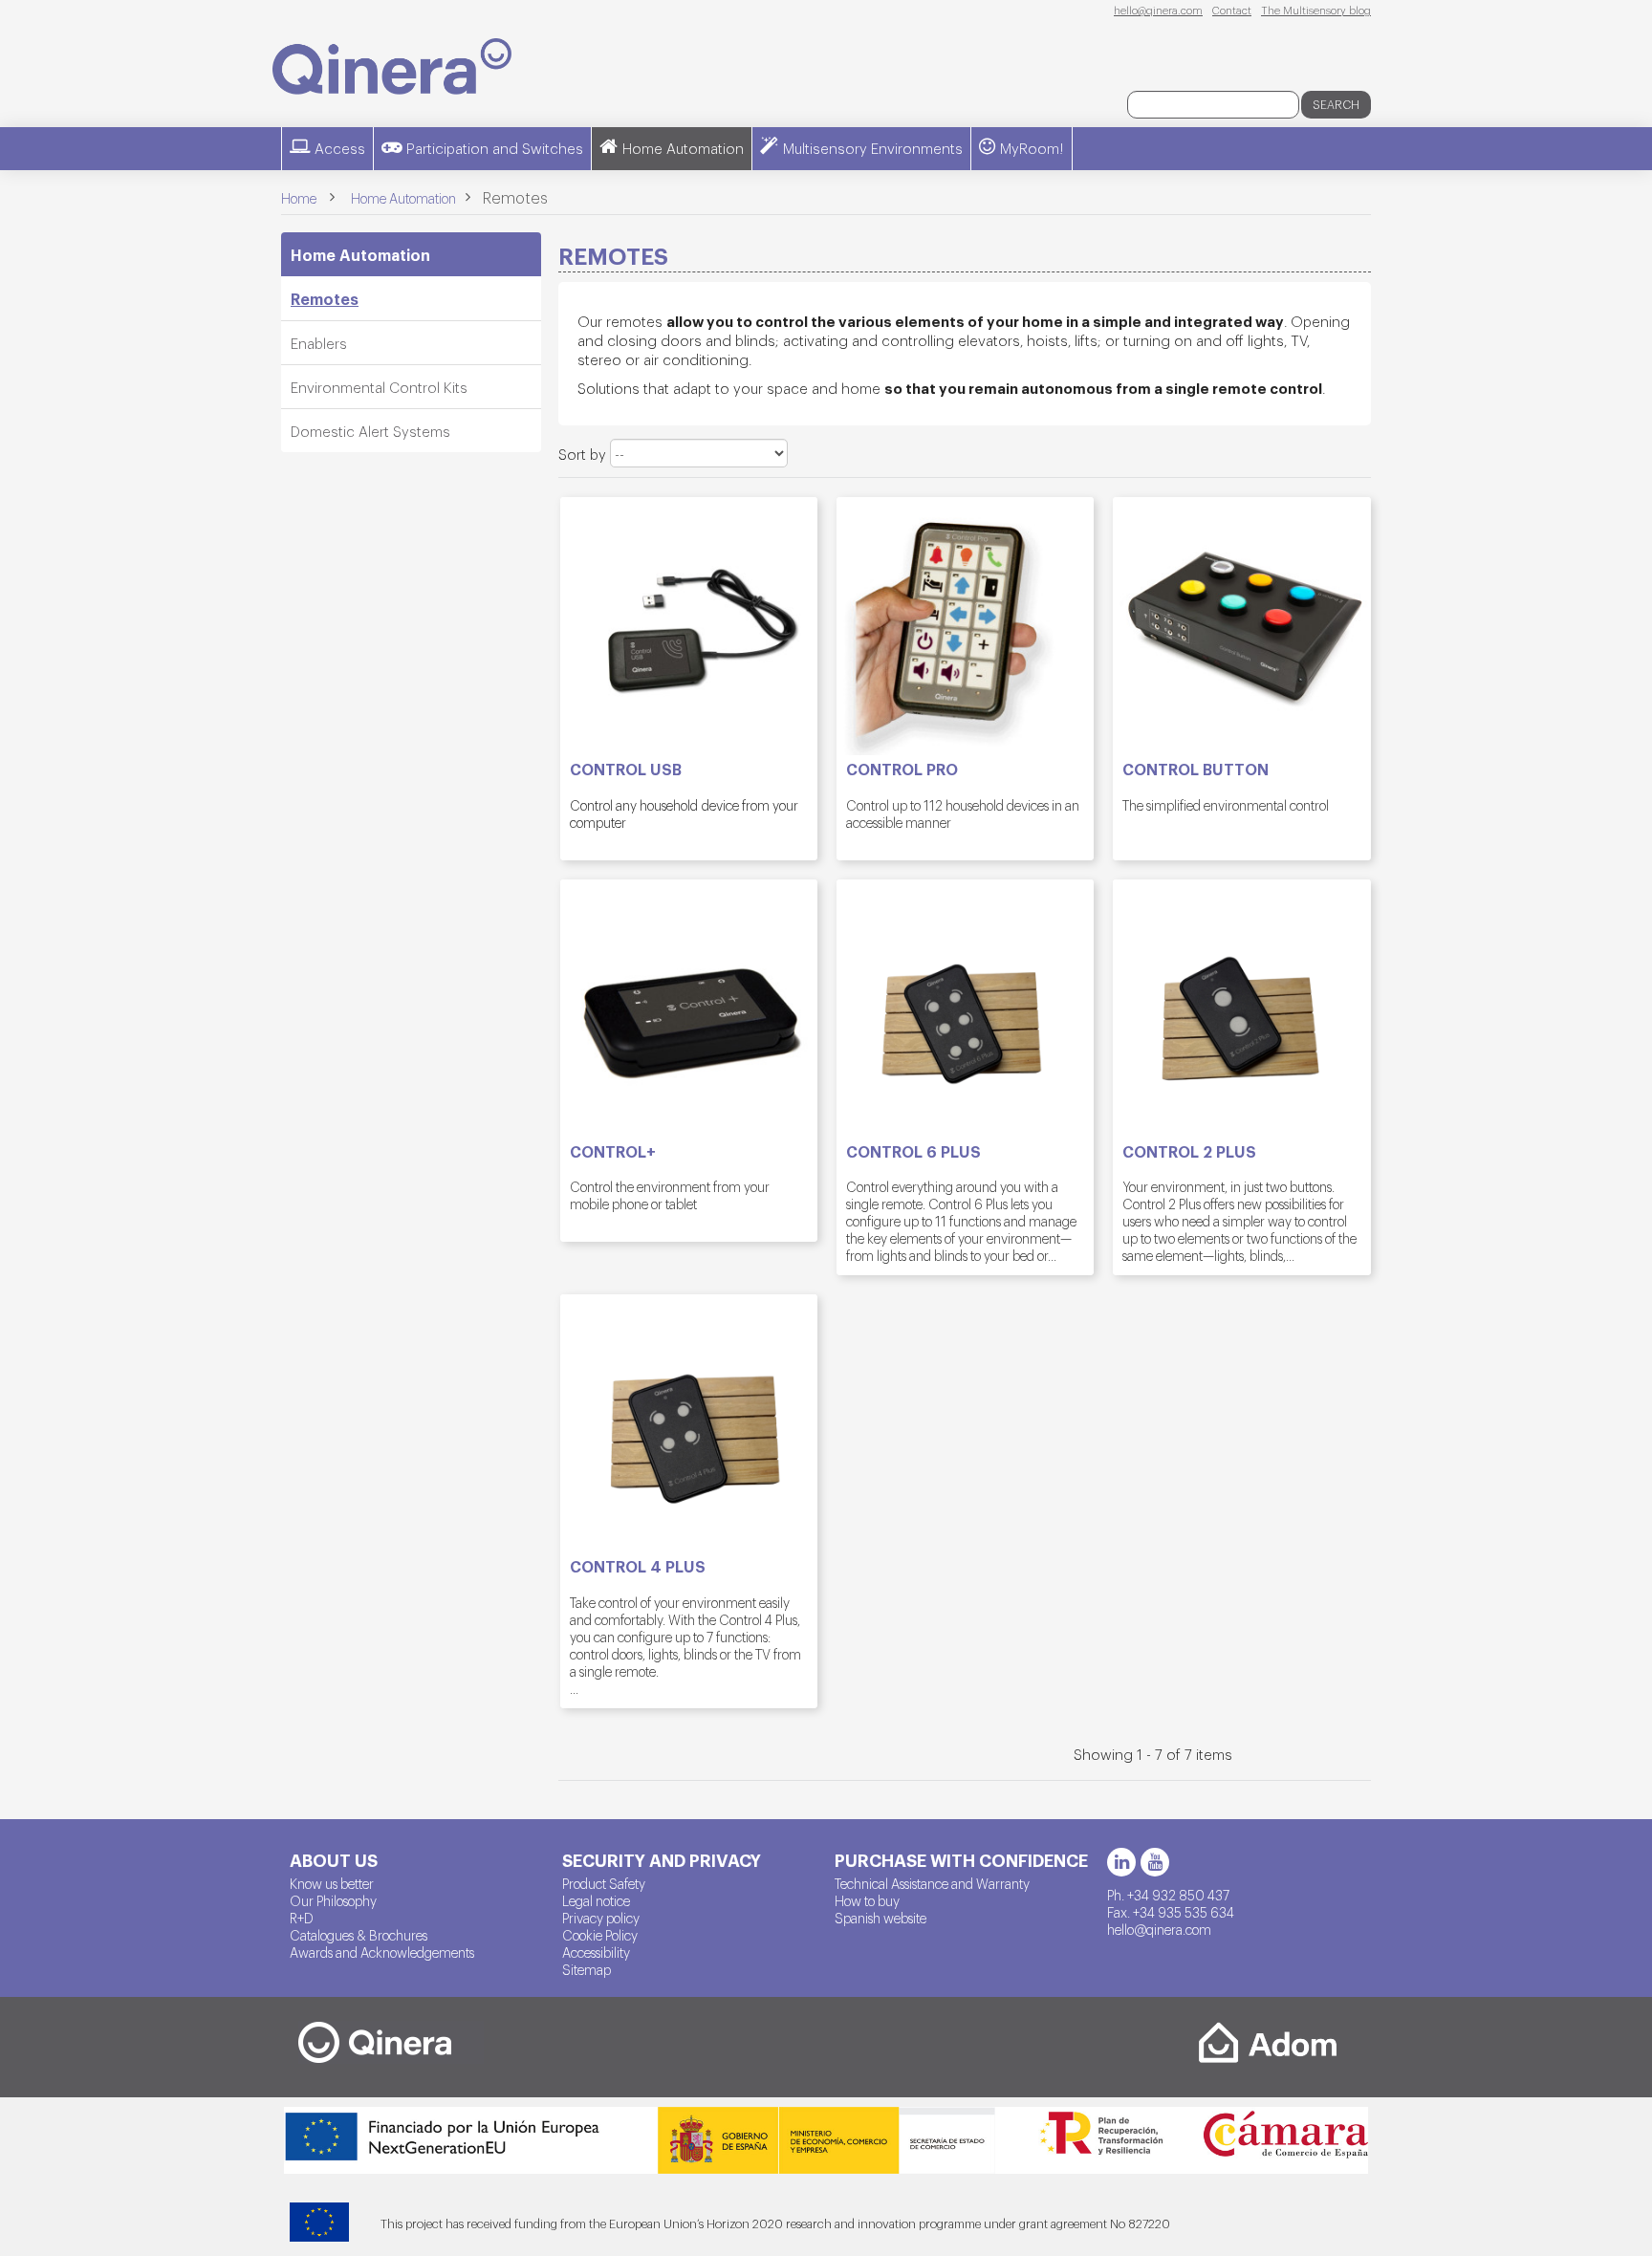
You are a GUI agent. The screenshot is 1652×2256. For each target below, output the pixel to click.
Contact (1232, 10)
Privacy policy (601, 1918)
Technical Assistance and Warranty (932, 1883)
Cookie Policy (600, 1935)
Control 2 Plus (1189, 1152)
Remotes (325, 298)
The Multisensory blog (1316, 10)
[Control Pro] (965, 626)
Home (299, 198)
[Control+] (689, 1008)
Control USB (626, 770)
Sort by (582, 454)
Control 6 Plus (913, 1152)
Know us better (332, 1883)
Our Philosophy (333, 1900)
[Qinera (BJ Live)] (392, 66)
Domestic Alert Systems (370, 431)
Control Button (1196, 770)
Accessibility (596, 1952)
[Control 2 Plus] (1241, 1008)
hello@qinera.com (1158, 10)
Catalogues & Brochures (359, 1935)
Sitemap (587, 1969)
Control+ (613, 1152)
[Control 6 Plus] (965, 1008)
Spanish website (880, 1918)
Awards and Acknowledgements (382, 1952)
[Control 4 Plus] (689, 1423)
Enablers (319, 343)
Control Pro (902, 770)
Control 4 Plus (638, 1567)
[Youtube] (1155, 1862)
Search (1336, 104)
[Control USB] (689, 626)
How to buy (867, 1900)
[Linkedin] (1121, 1862)
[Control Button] (1241, 626)
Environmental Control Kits (379, 387)
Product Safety (604, 1883)
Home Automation (360, 254)
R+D (302, 1918)
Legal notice (596, 1900)
